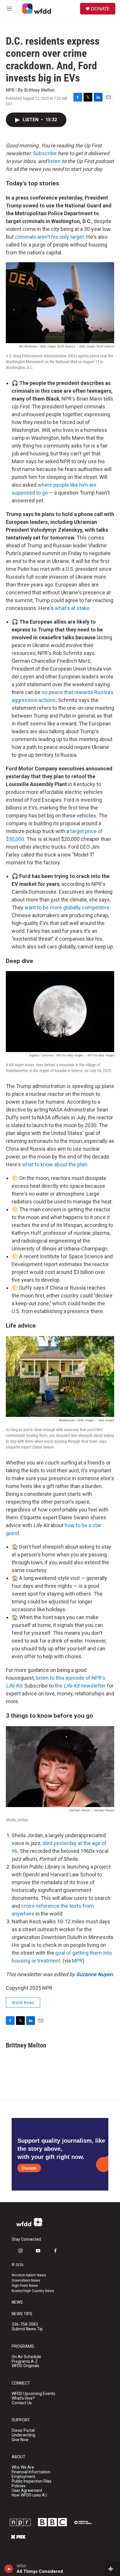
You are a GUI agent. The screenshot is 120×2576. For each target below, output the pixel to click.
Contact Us (22, 2403)
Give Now (20, 2440)
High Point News (25, 2286)
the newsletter (80, 1686)
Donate (29, 2168)
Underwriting (23, 2435)
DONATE (100, 9)
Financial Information (31, 2472)
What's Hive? (23, 2398)
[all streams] (112, 2569)
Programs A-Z (25, 2362)
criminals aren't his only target (49, 237)
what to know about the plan (54, 1164)
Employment (23, 2477)
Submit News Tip (27, 2329)
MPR (77, 1961)
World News (23, 2003)
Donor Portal (23, 2431)
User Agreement (27, 2491)
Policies (19, 2486)
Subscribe (45, 153)
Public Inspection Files (32, 2481)
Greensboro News (26, 2280)
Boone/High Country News (33, 2291)
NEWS (17, 2302)
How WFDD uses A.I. (30, 2495)
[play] (9, 2569)
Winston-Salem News (29, 2275)
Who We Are (23, 2467)
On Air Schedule (26, 2357)
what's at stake (72, 608)
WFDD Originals (25, 2366)
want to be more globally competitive (67, 907)
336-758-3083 (25, 2324)
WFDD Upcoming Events (33, 2394)
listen (54, 161)
